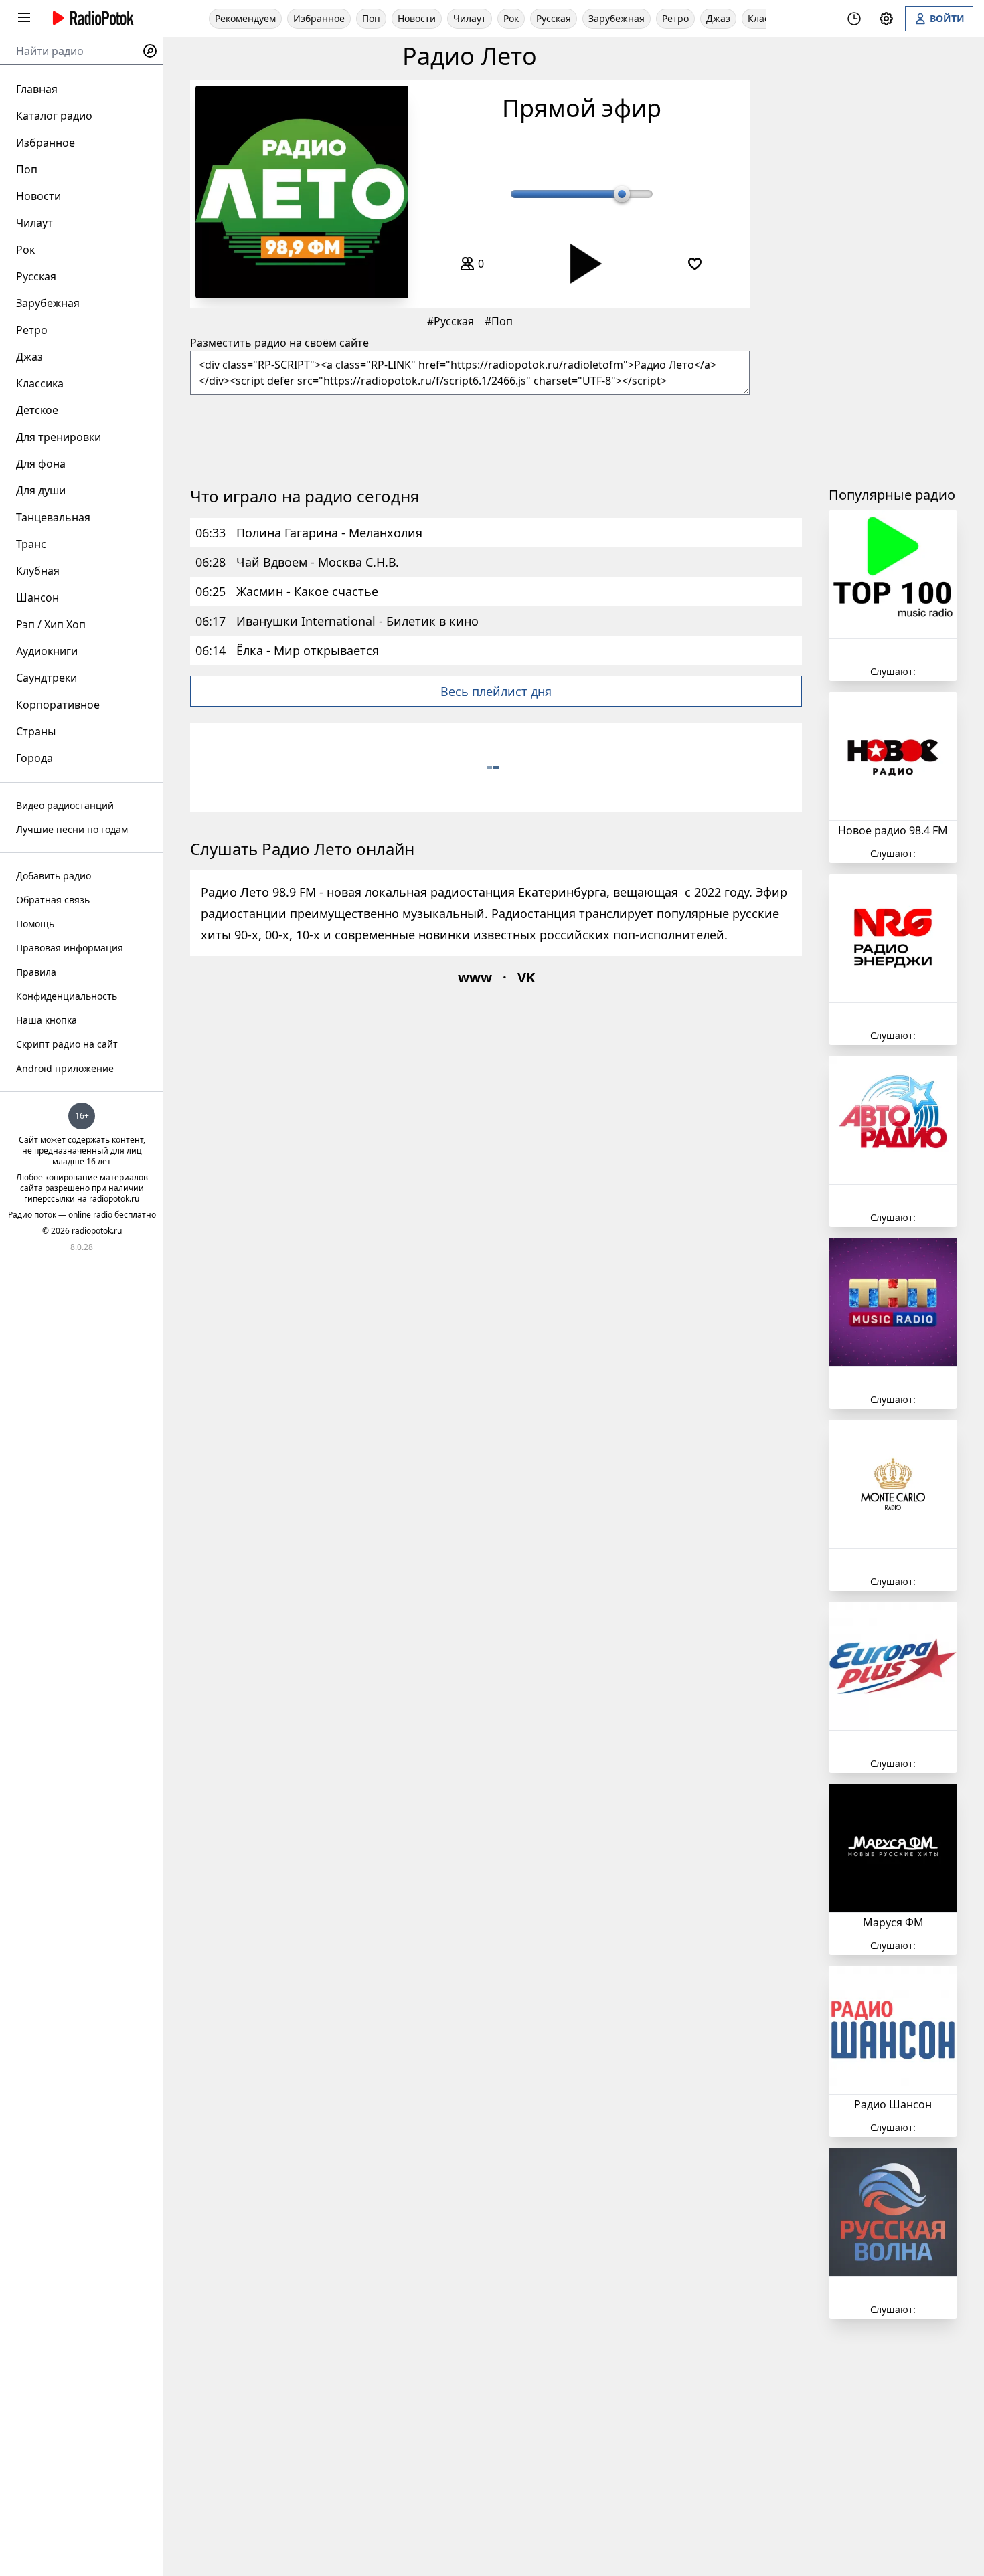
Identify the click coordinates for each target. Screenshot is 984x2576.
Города (34, 758)
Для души (41, 490)
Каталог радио (54, 116)
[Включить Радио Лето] (302, 192)
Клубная (38, 571)
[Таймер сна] (854, 19)
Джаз (718, 18)
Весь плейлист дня (496, 691)
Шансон (37, 597)
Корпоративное (58, 705)
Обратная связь (53, 900)
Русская (554, 18)
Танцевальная (53, 517)
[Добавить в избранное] (695, 264)
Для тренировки (59, 437)
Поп (371, 18)
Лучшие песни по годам (72, 829)
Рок (511, 18)
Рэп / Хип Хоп (51, 624)
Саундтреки (47, 678)
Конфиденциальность (67, 996)
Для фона (41, 464)
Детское (37, 410)
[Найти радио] (150, 51)
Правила (36, 972)
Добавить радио (54, 876)
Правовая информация (70, 948)
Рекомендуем (245, 18)
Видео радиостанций (65, 805)
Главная (37, 89)
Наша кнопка (47, 1020)
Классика (40, 383)
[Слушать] (581, 264)
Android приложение (65, 1068)
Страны (36, 731)
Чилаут (470, 18)
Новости (417, 18)
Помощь (35, 924)
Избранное (319, 18)
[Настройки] (886, 19)
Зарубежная (617, 18)
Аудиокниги (47, 651)
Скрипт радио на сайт (67, 1044)
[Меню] (24, 18)
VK (526, 977)
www (475, 977)
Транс (31, 544)
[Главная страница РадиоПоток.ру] (91, 18)
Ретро (675, 18)
